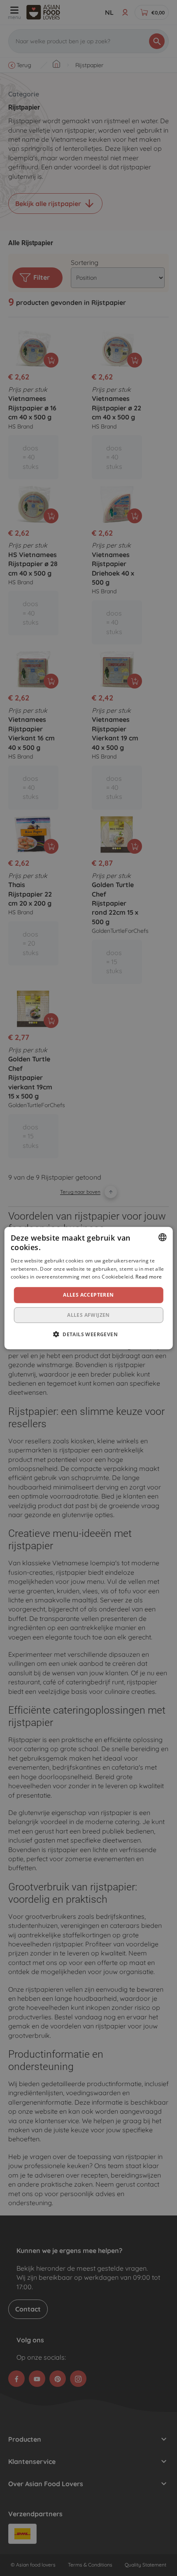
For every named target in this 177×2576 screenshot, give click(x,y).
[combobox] (162, 1237)
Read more (149, 1277)
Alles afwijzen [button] (88, 1315)
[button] (88, 1334)
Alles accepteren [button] (88, 1295)
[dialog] (89, 1288)
